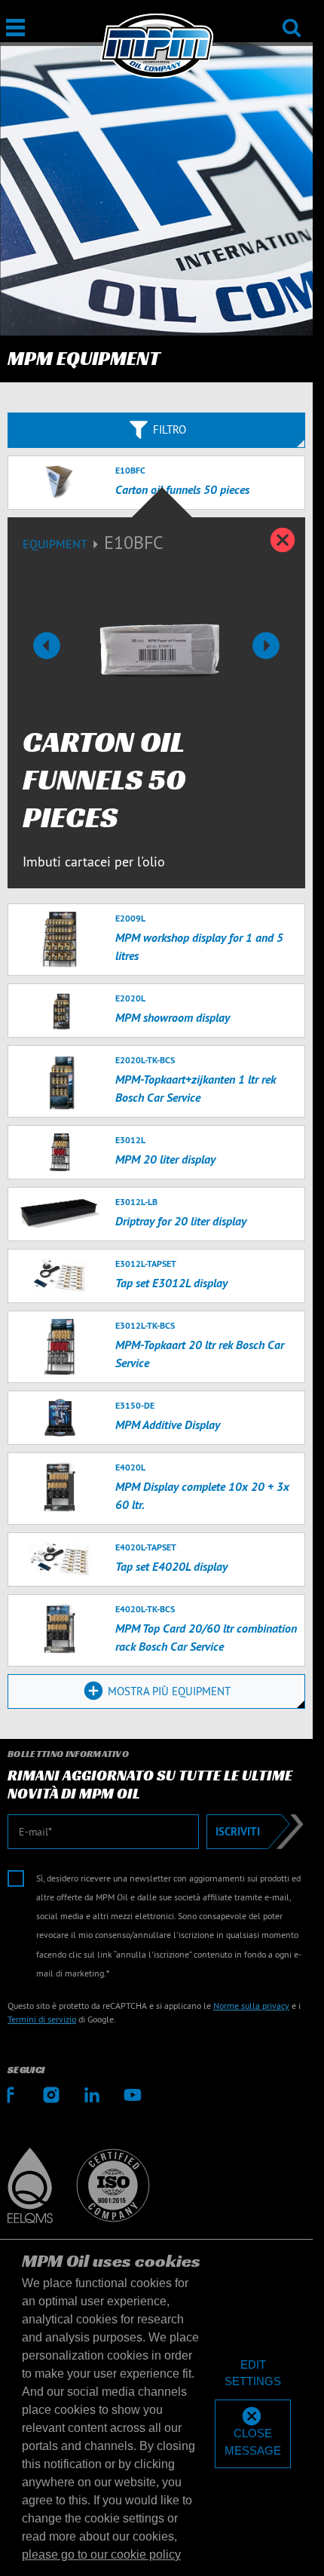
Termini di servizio (42, 2019)
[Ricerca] (292, 18)
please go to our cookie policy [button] (101, 2555)
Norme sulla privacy (251, 2006)
